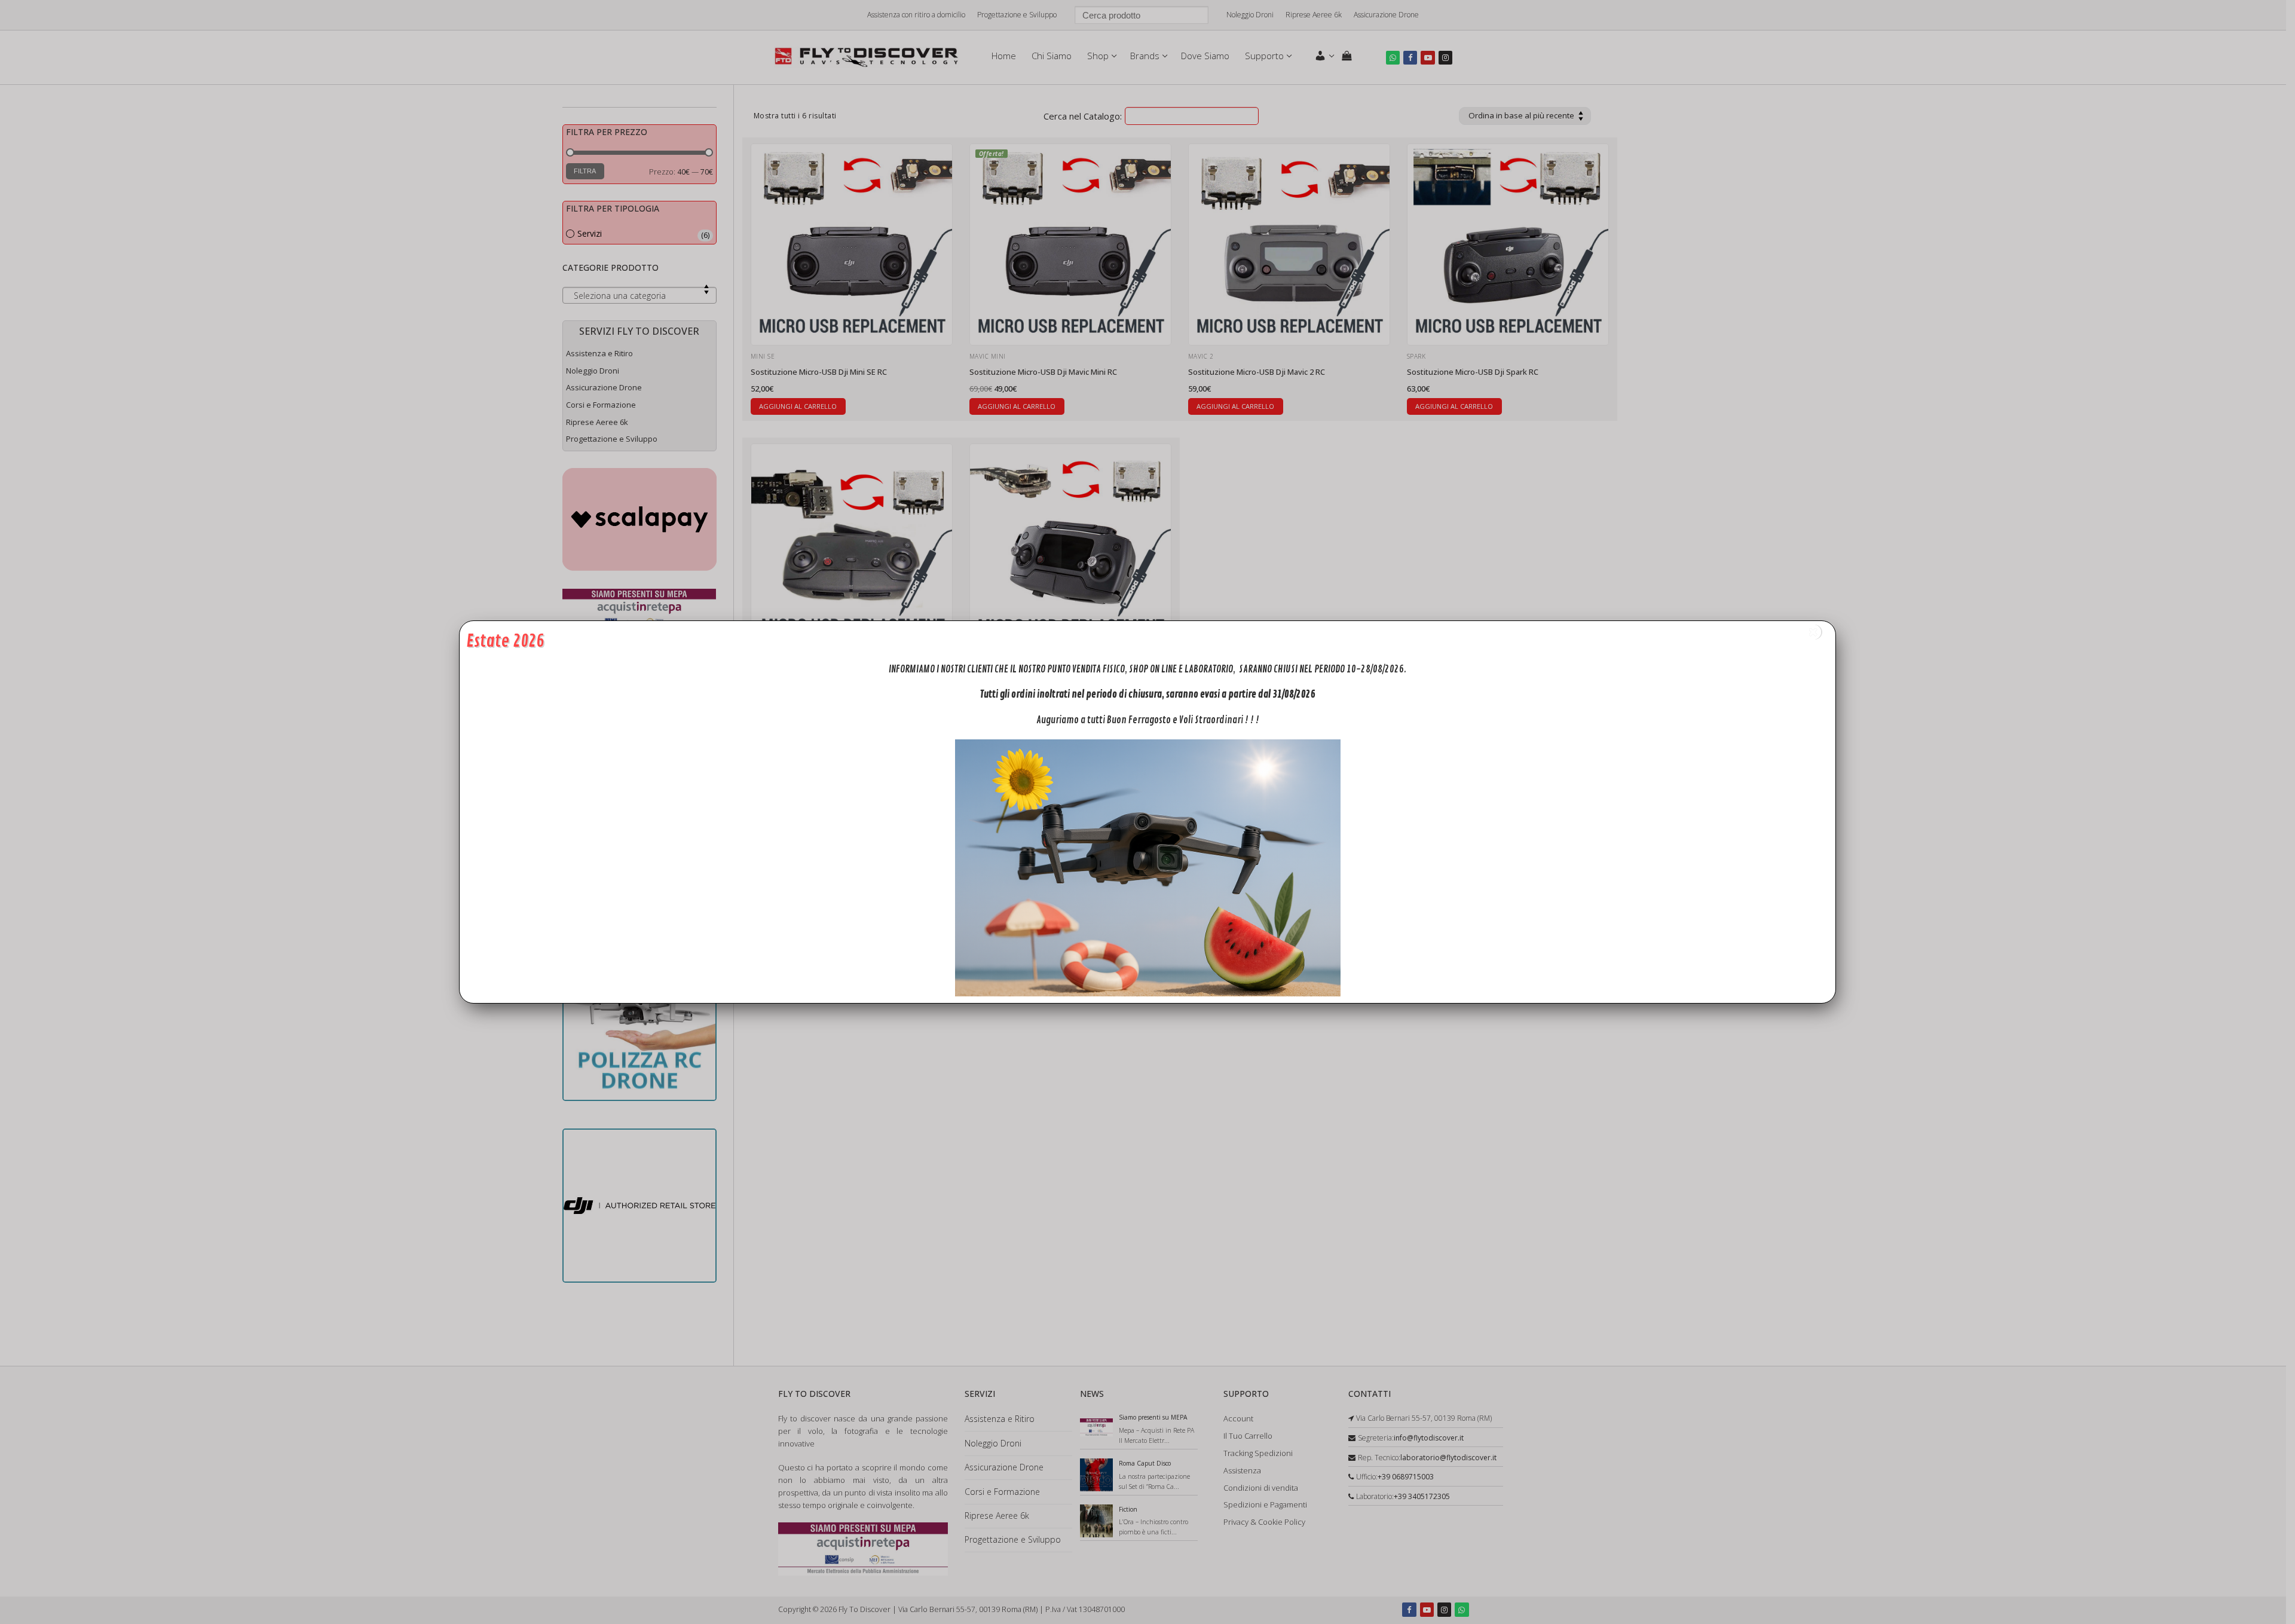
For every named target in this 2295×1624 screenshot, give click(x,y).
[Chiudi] (1813, 632)
